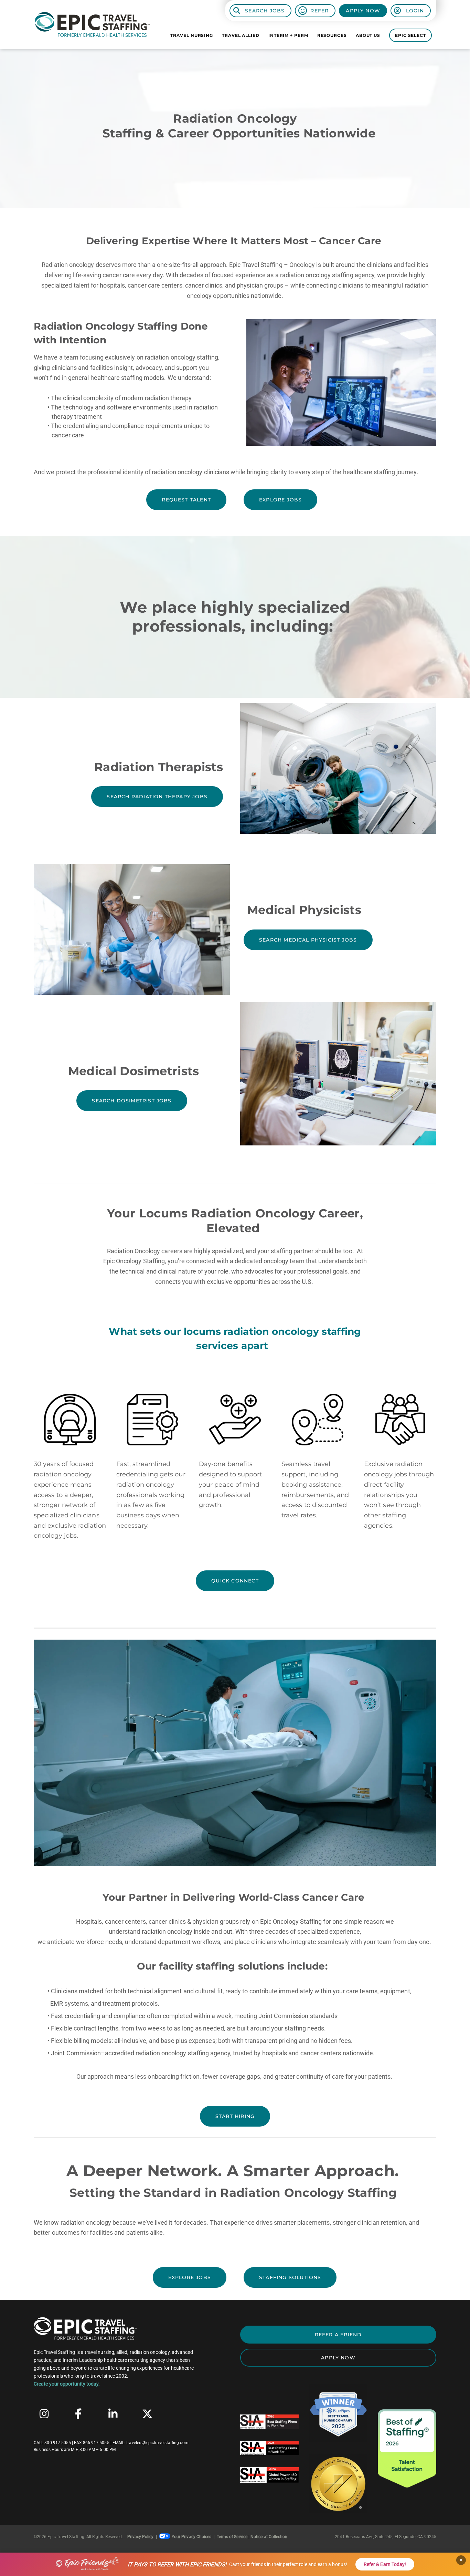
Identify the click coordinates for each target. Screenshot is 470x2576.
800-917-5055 (58, 2443)
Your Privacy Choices (191, 2537)
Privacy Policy (141, 2537)
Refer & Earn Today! (385, 2564)
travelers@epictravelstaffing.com (157, 2443)
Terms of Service (232, 2537)
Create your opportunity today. (67, 2384)
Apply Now (363, 11)
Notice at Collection (269, 2537)
